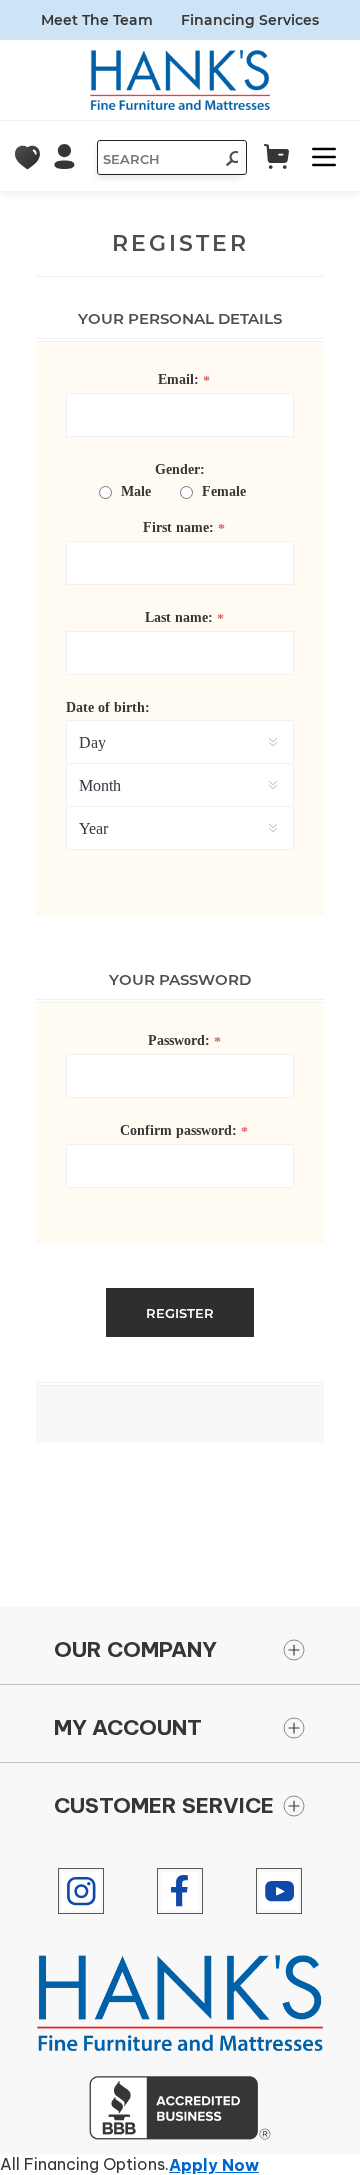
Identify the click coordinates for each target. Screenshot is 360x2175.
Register (180, 1313)
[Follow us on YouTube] (279, 1891)
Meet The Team (97, 20)
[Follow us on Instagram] (81, 1891)
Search (226, 161)
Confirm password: (178, 1130)
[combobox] (156, 159)
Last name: (179, 617)
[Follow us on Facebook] (180, 1891)
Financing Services (250, 20)
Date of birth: (108, 707)
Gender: (180, 469)
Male (136, 491)
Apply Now (214, 2165)
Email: (178, 379)
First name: (178, 527)
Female (224, 491)
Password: (179, 1040)
